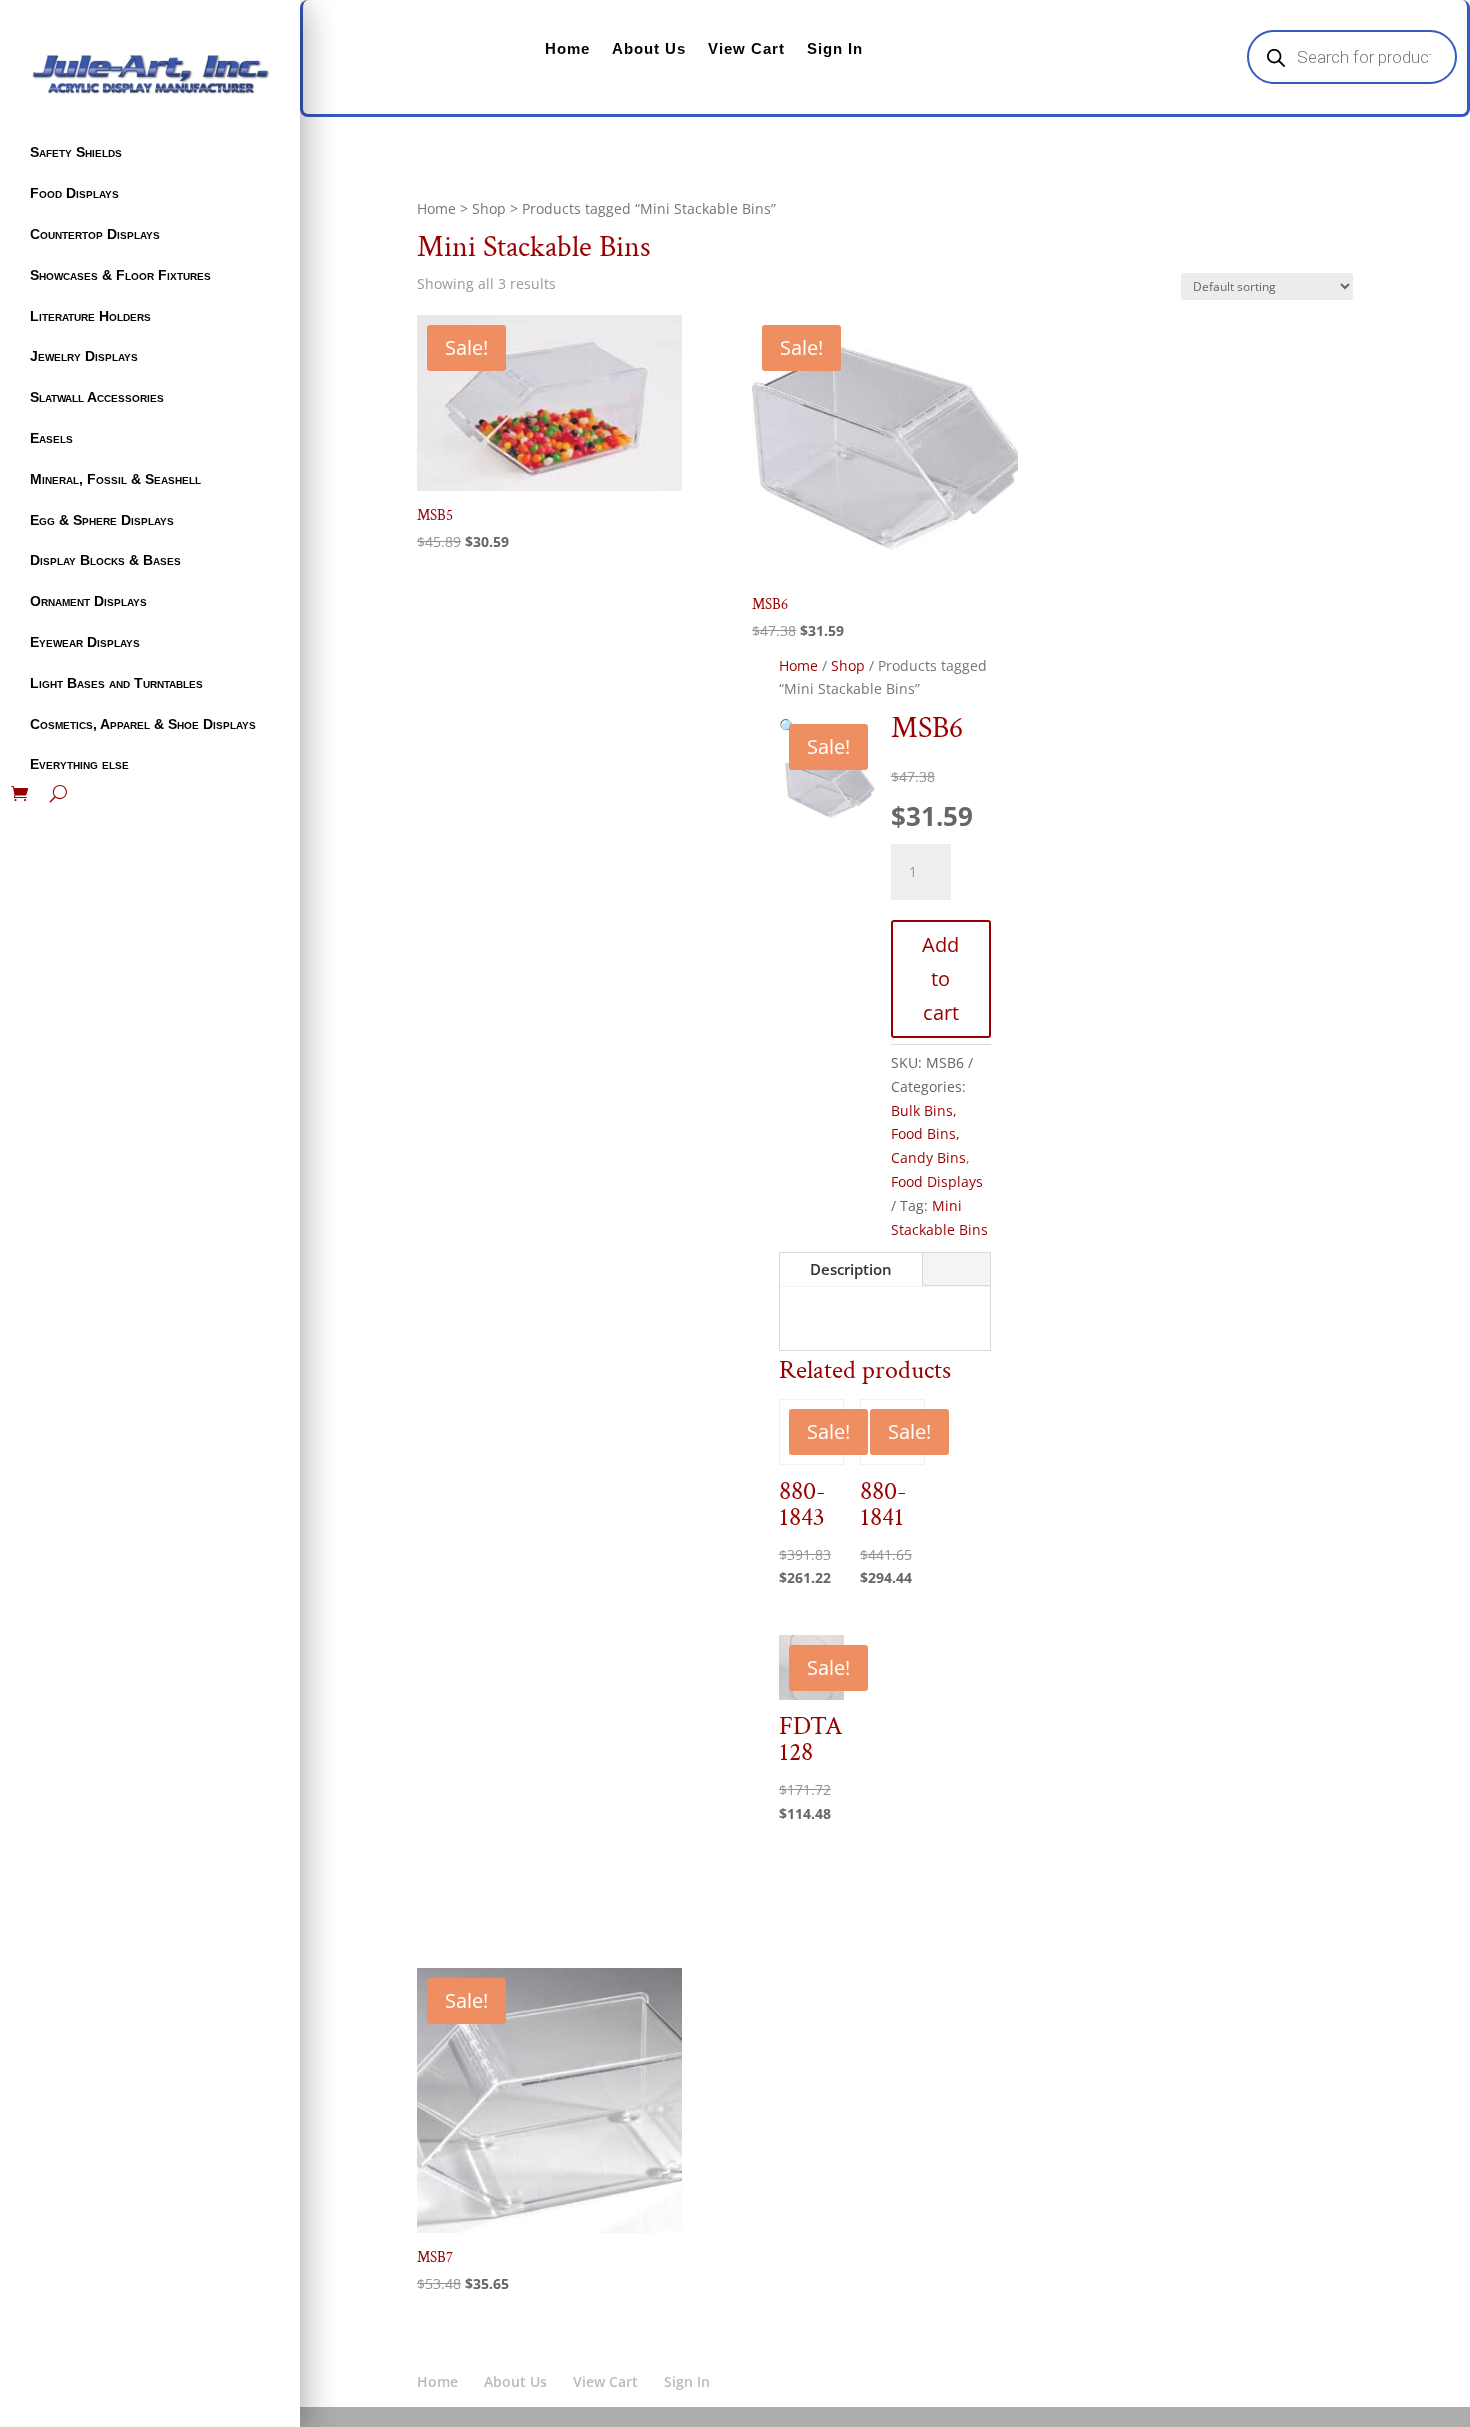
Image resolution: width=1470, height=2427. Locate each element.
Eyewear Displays (85, 642)
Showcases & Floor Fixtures (120, 275)
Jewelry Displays (84, 356)
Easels (51, 438)
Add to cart (940, 978)
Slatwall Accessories (97, 397)
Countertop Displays (95, 234)
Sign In (835, 48)
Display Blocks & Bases (105, 560)
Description (851, 1269)
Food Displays (74, 193)
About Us (649, 48)
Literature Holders (90, 316)
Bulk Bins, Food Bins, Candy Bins (928, 1134)
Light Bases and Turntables (116, 683)
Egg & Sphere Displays (102, 520)
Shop (489, 208)
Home (567, 48)
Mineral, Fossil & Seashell (115, 479)
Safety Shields (76, 152)
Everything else (79, 764)
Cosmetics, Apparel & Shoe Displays (143, 724)
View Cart (746, 48)
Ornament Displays (88, 601)
